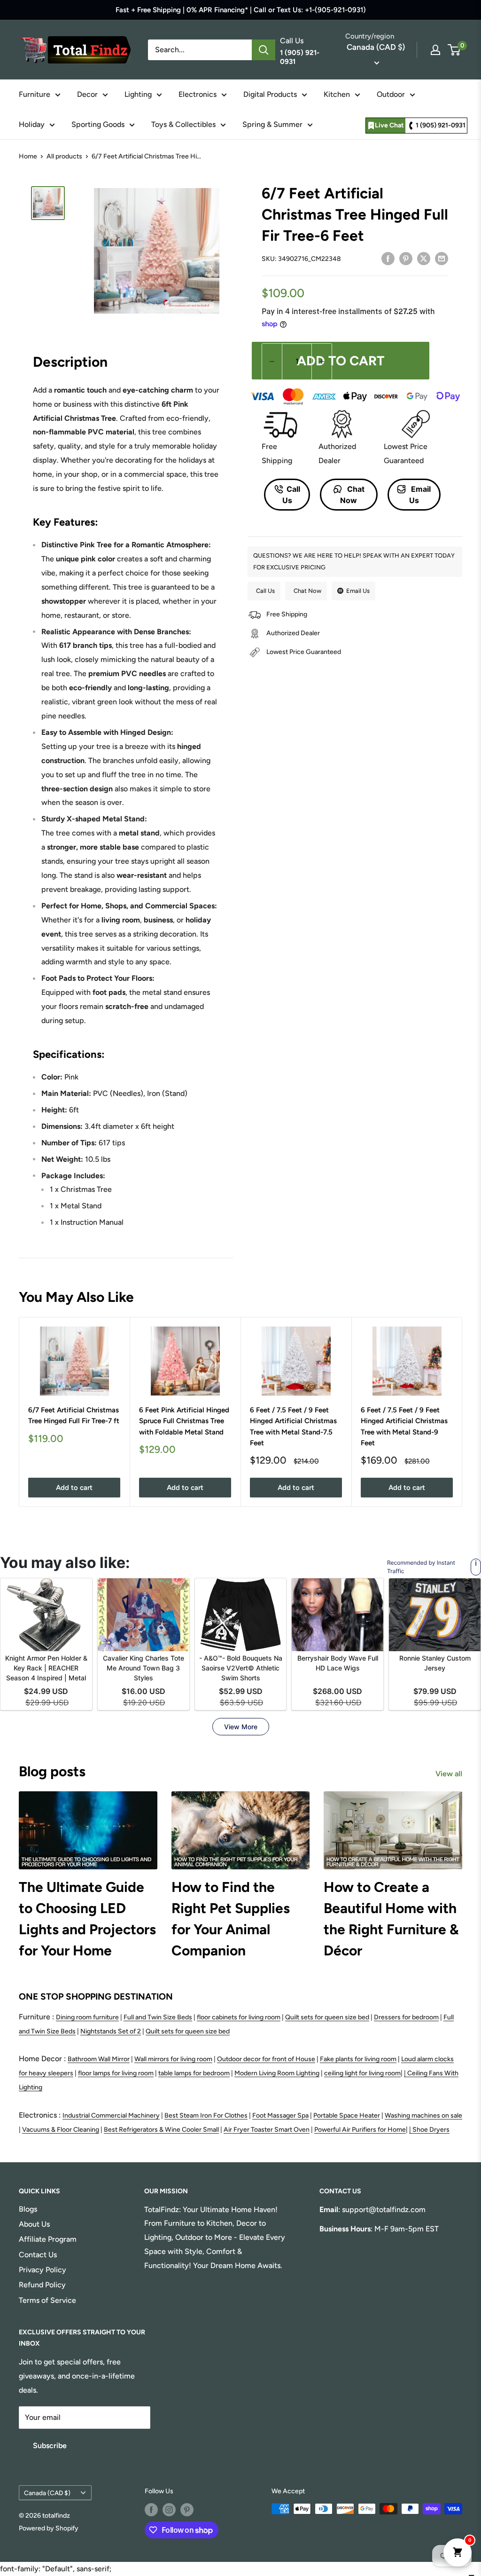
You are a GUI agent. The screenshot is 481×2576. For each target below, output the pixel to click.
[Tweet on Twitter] (424, 258)
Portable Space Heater (347, 2115)
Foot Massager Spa (280, 2115)
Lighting (138, 94)
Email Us (420, 495)
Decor (87, 94)
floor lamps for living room (116, 2073)
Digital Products (270, 94)
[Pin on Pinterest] (406, 258)
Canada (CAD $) (47, 2493)
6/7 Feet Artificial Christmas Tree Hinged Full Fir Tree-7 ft (74, 1415)
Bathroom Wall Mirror (99, 2059)
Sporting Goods (98, 124)
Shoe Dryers (431, 2130)
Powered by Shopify (49, 2528)
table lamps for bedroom (194, 2073)
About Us (34, 2224)
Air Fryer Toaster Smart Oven (267, 2130)
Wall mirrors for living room (173, 2059)
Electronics (198, 94)
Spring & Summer (272, 124)
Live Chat (389, 125)
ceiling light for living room (362, 2073)
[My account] (435, 50)
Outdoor (391, 94)
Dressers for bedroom (406, 2017)
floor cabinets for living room (239, 2017)
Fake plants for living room (358, 2059)
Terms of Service (47, 2300)
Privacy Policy (43, 2270)
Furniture (35, 94)
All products (64, 156)
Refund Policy (42, 2285)
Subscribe (50, 2446)
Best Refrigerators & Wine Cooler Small (161, 2130)
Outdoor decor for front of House (266, 2059)
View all (450, 1774)
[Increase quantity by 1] (322, 362)
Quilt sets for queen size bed (327, 2017)
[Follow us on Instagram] (169, 2510)
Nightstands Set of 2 (111, 2031)
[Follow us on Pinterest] (187, 2510)
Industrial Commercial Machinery (111, 2115)
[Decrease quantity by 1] (272, 362)
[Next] (462, 1412)
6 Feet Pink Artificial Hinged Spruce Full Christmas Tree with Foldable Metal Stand (184, 1421)
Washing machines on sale (423, 2115)
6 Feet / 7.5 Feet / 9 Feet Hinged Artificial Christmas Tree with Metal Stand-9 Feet (404, 1426)
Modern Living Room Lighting (277, 2073)
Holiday (32, 124)
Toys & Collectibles (183, 124)
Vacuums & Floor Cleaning (61, 2130)
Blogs (28, 2209)
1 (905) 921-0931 (441, 125)
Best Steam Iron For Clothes (206, 2115)
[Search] (264, 50)
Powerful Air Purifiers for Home (360, 2130)
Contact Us (38, 2255)
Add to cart (341, 361)
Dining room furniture (87, 2017)
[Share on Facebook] (388, 258)
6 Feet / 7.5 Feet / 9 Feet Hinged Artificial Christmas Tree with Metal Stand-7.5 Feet (293, 1426)
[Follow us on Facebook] (151, 2510)
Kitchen (337, 94)
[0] (454, 50)
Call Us (291, 495)
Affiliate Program (48, 2239)
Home (28, 156)
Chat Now (352, 495)
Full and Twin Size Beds (158, 2017)
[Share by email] (442, 258)
